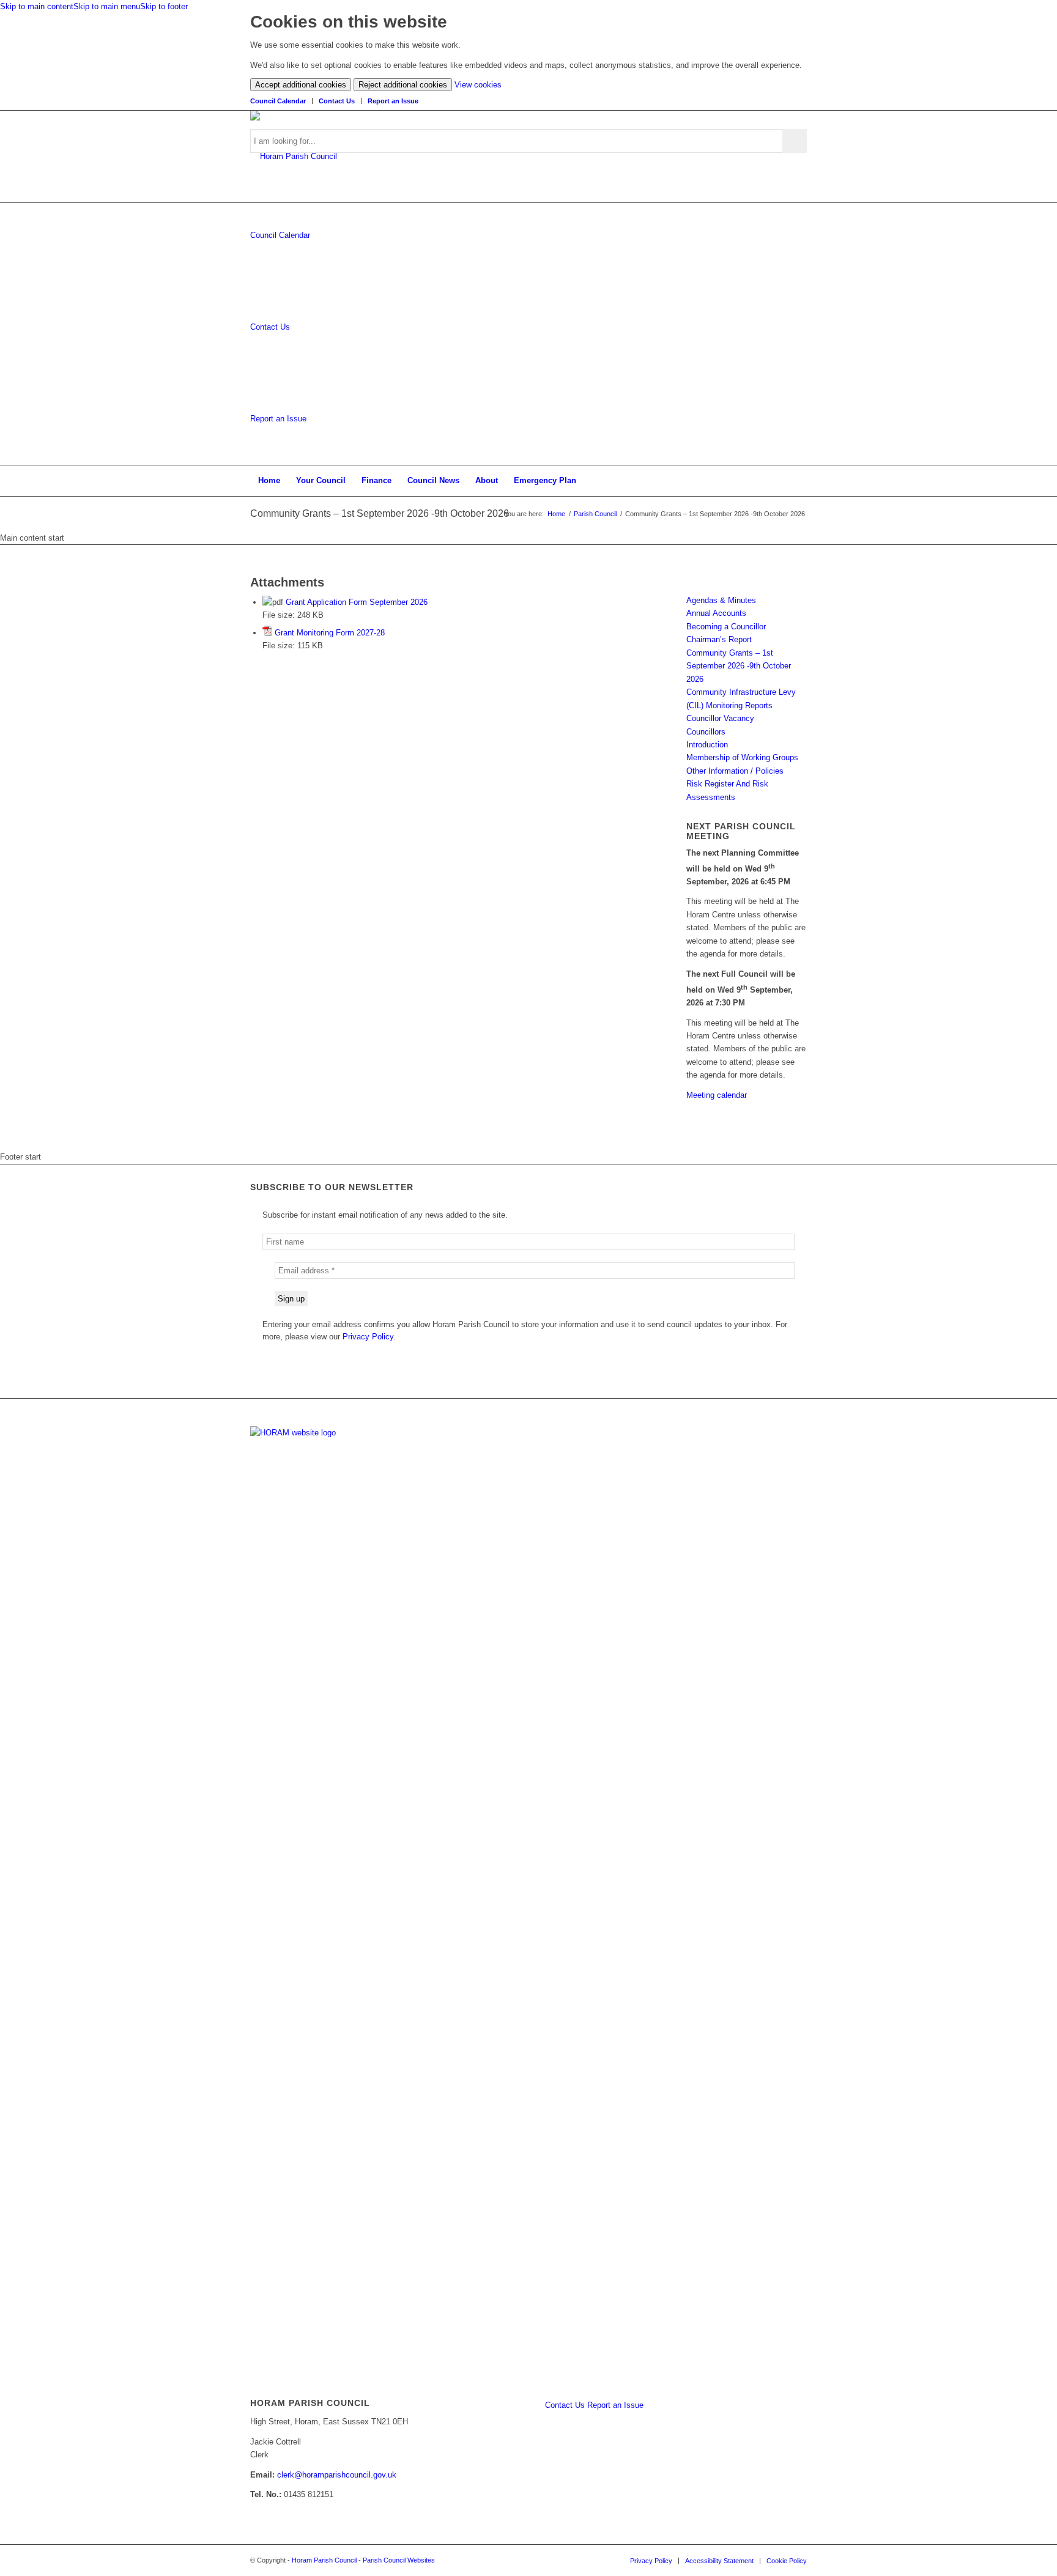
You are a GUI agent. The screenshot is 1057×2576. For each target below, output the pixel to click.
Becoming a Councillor (726, 627)
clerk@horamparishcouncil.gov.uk (337, 2475)
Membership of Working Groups (742, 757)
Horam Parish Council (324, 2560)
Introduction (707, 745)
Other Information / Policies (735, 771)
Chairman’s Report (719, 639)
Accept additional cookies (301, 85)
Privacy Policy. (369, 1337)
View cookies (478, 85)
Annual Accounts (716, 613)
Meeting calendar (717, 1095)
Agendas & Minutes (721, 600)
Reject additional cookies (403, 85)
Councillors (706, 732)
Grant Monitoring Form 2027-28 (330, 633)
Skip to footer (164, 6)
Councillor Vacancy (720, 718)
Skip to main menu (107, 6)
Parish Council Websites (399, 2560)
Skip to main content (37, 6)
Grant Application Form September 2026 (357, 602)
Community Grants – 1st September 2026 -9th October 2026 (380, 513)
